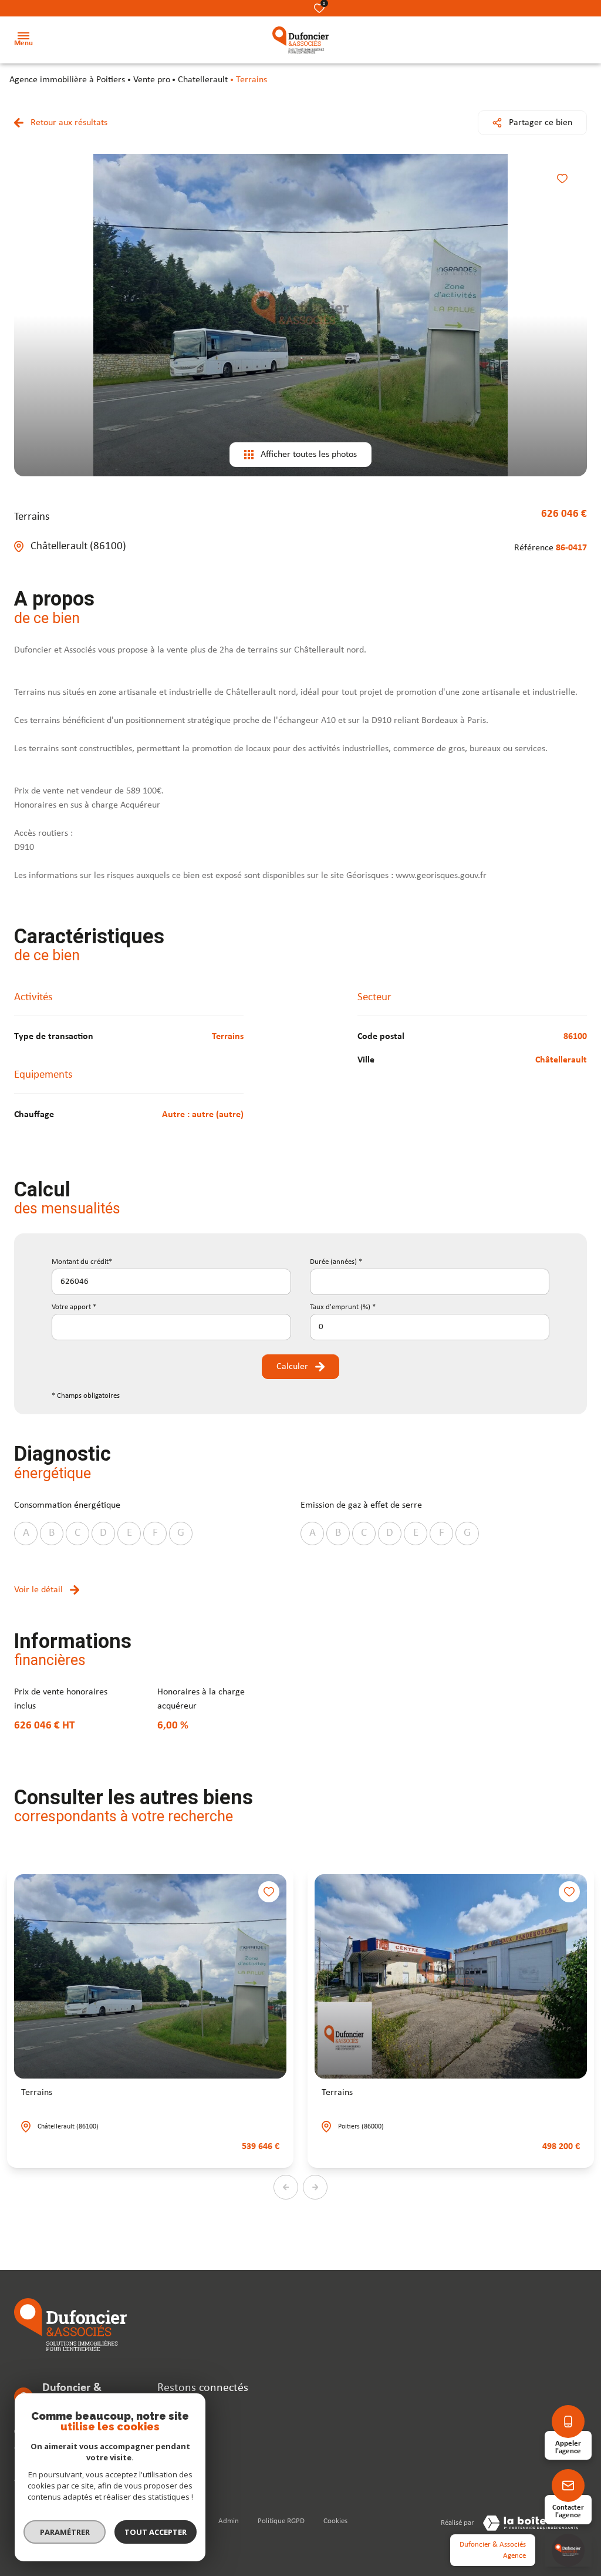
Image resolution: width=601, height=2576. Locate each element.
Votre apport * (74, 1307)
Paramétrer (65, 2532)
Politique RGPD (281, 2521)
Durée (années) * (336, 1262)
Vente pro (152, 80)
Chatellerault (203, 80)
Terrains (37, 2093)
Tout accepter (156, 2532)
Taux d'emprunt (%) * (343, 1307)
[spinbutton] (430, 1327)
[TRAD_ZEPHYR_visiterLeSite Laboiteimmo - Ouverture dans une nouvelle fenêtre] (531, 2523)
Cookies (335, 2521)
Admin (229, 2521)
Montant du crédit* (82, 1262)
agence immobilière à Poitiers (67, 80)
